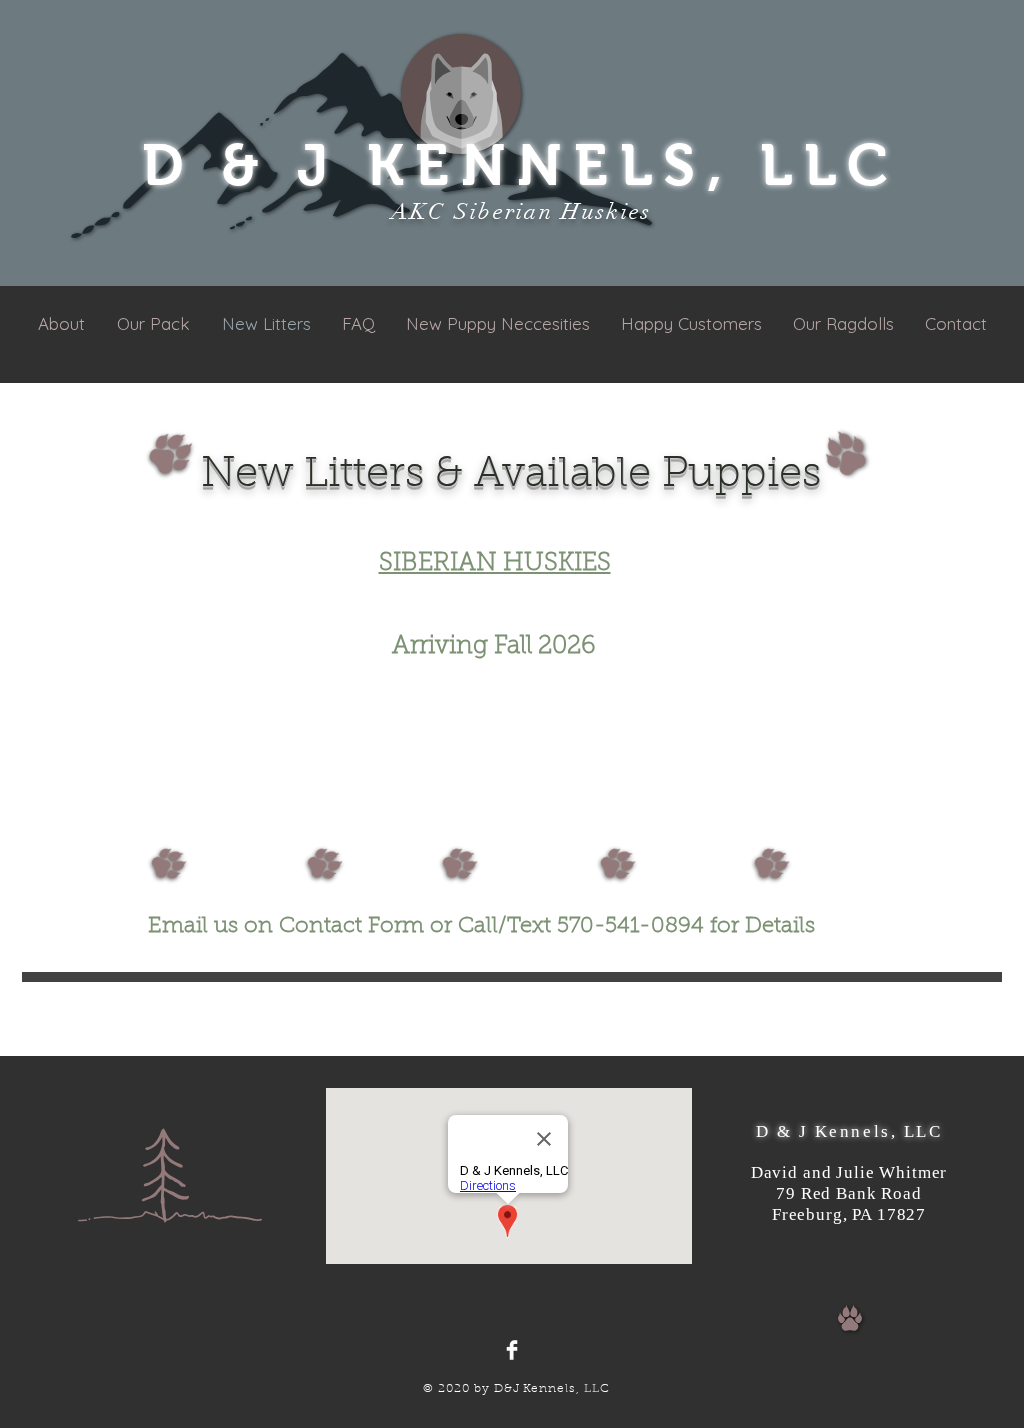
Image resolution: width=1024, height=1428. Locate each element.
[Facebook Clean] (512, 1350)
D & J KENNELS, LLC (521, 165)
